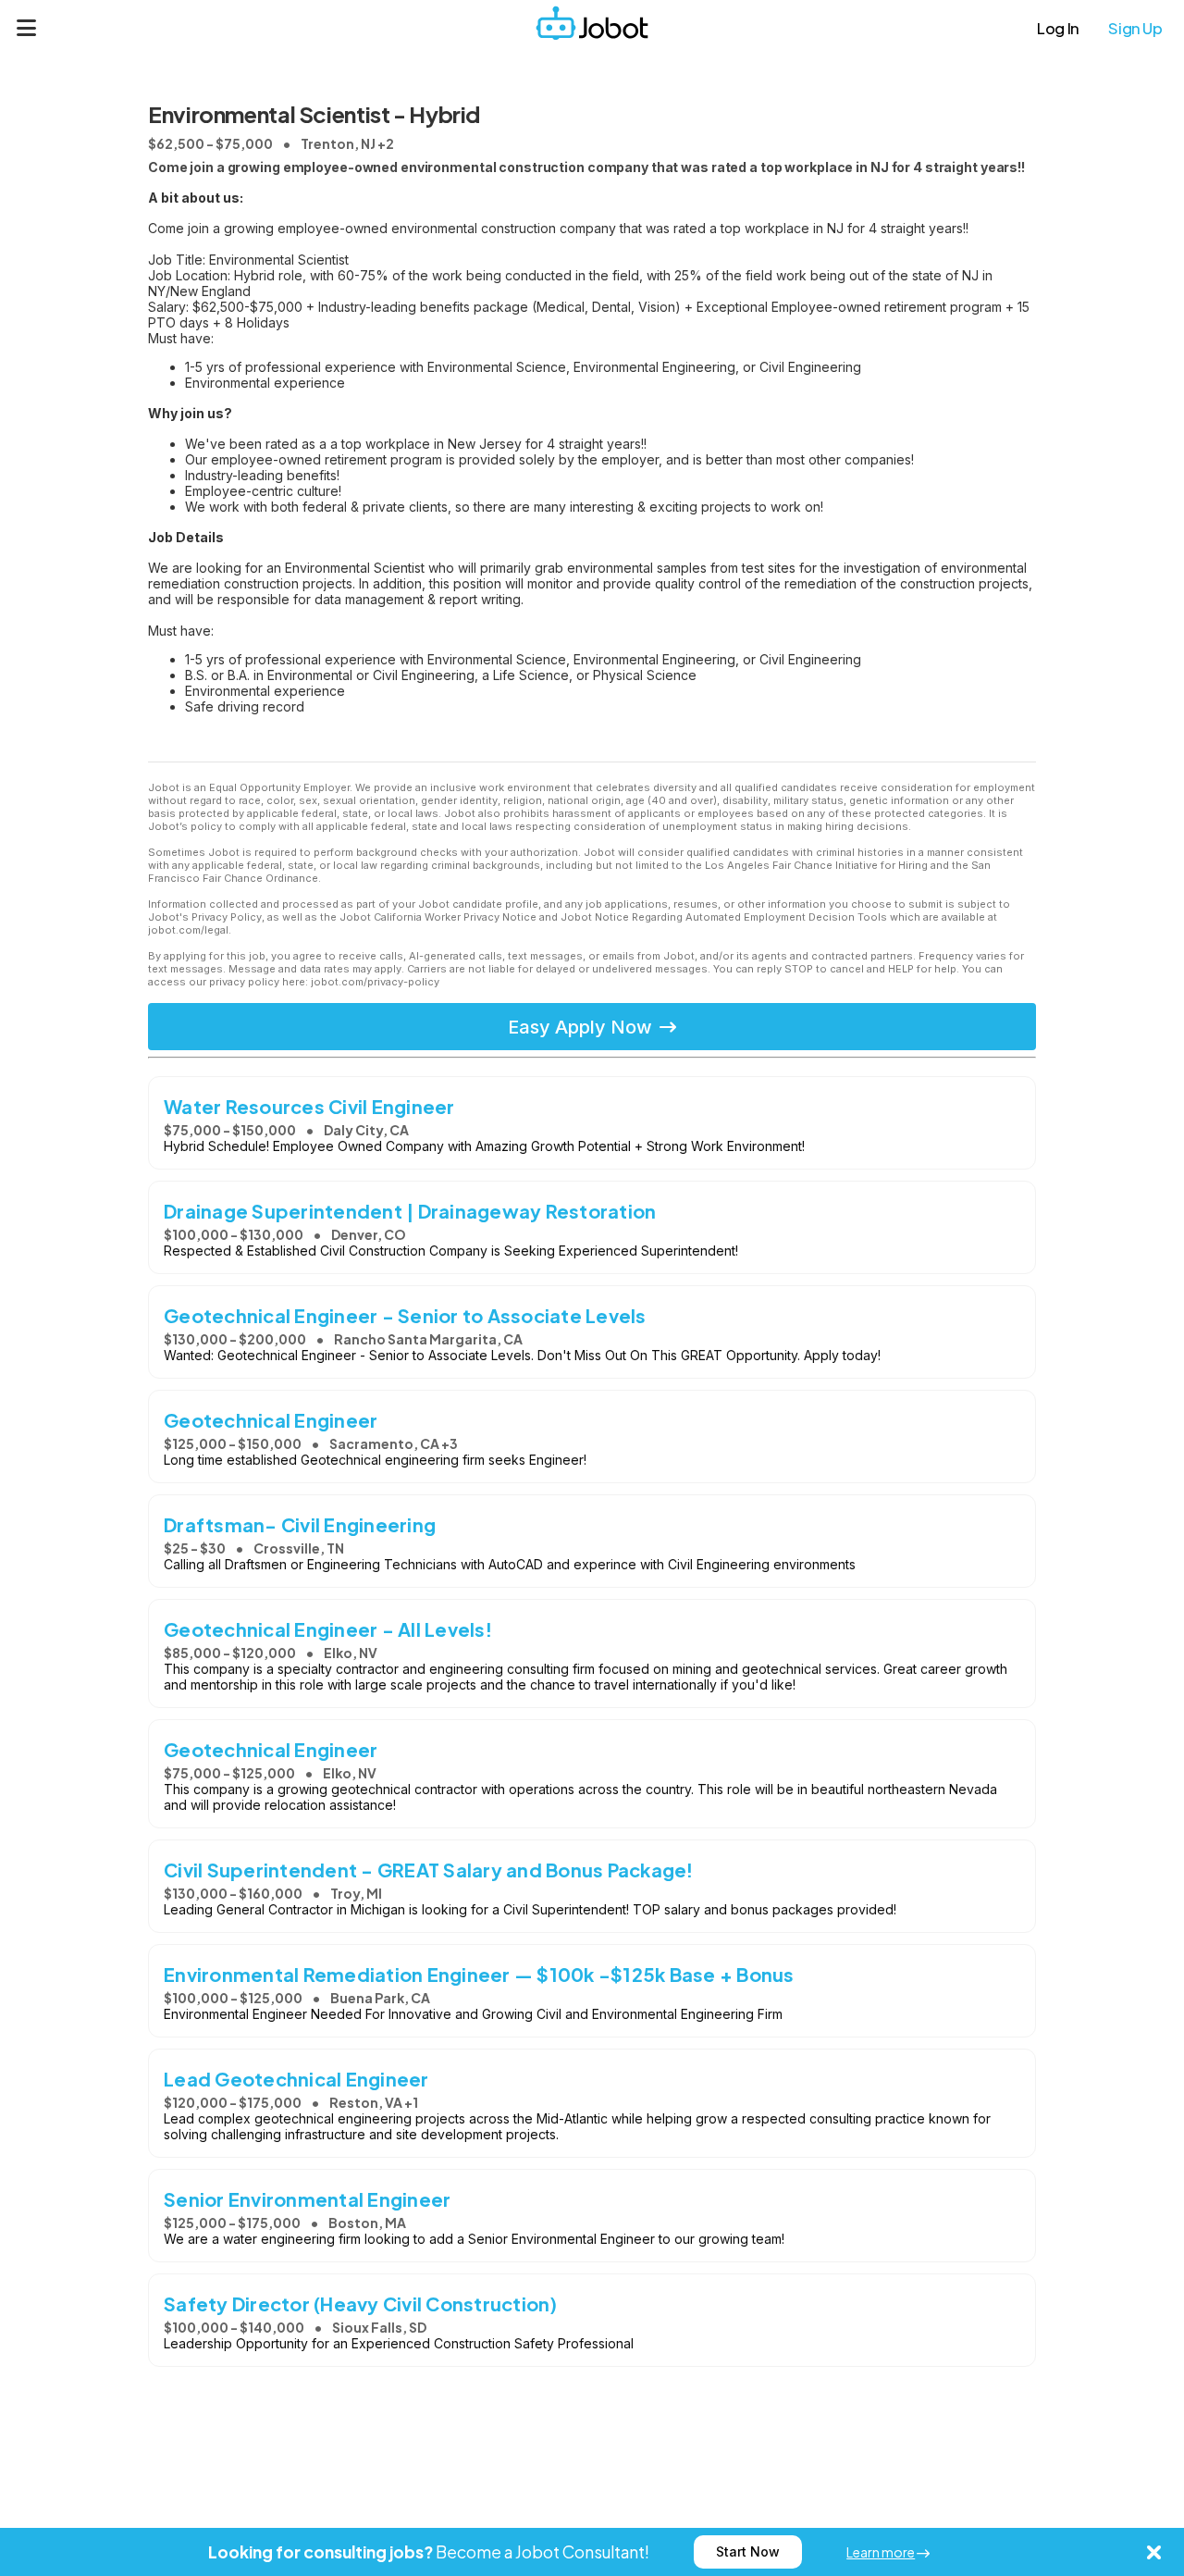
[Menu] (27, 28)
